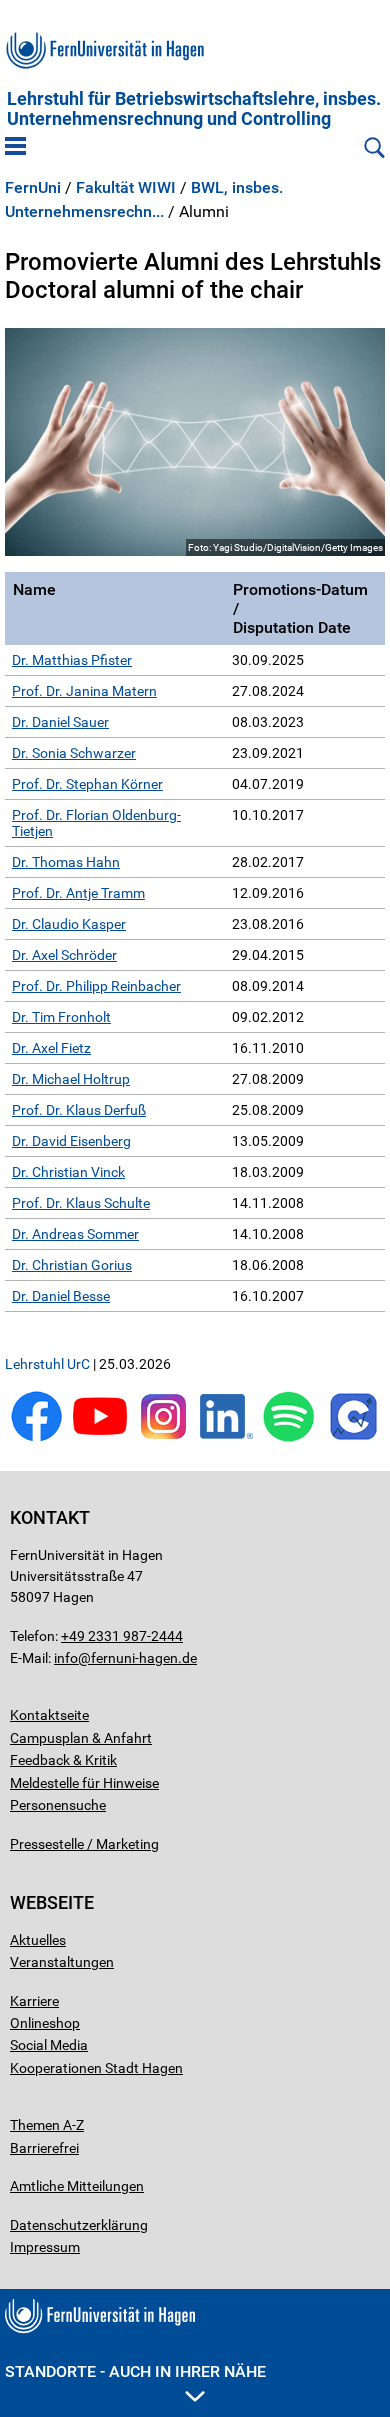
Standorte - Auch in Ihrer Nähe (135, 2371)
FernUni (33, 188)
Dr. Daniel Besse (61, 1296)
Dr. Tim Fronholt (61, 1017)
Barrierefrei (44, 2148)
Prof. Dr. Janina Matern (84, 691)
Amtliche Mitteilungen (77, 2186)
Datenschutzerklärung (79, 2225)
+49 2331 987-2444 (122, 1636)
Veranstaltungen (62, 1962)
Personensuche (58, 1805)
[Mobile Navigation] (15, 148)
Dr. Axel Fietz (51, 1048)
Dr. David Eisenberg (71, 1141)
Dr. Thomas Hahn (66, 862)
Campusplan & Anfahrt (81, 1738)
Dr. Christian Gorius (72, 1265)
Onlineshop (45, 2023)
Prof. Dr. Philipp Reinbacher (96, 986)
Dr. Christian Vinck (68, 1172)
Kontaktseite (49, 1715)
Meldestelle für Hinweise (84, 1783)
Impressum (45, 2247)
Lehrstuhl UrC (47, 1364)
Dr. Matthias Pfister (72, 660)
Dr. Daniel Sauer (60, 722)
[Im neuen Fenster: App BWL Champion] (353, 1437)
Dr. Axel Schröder (64, 955)
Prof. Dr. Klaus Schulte (81, 1203)
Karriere (34, 2001)
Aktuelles (38, 1940)
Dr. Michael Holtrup (71, 1079)
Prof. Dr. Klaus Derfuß (79, 1110)
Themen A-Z (47, 2125)
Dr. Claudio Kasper (69, 924)
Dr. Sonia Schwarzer (74, 753)
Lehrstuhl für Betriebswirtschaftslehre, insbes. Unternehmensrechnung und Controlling (194, 109)
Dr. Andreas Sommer (75, 1234)
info (66, 1658)
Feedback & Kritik (63, 1760)
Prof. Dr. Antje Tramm (78, 893)
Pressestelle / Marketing (84, 1844)
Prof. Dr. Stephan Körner (87, 784)
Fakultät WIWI (126, 188)
